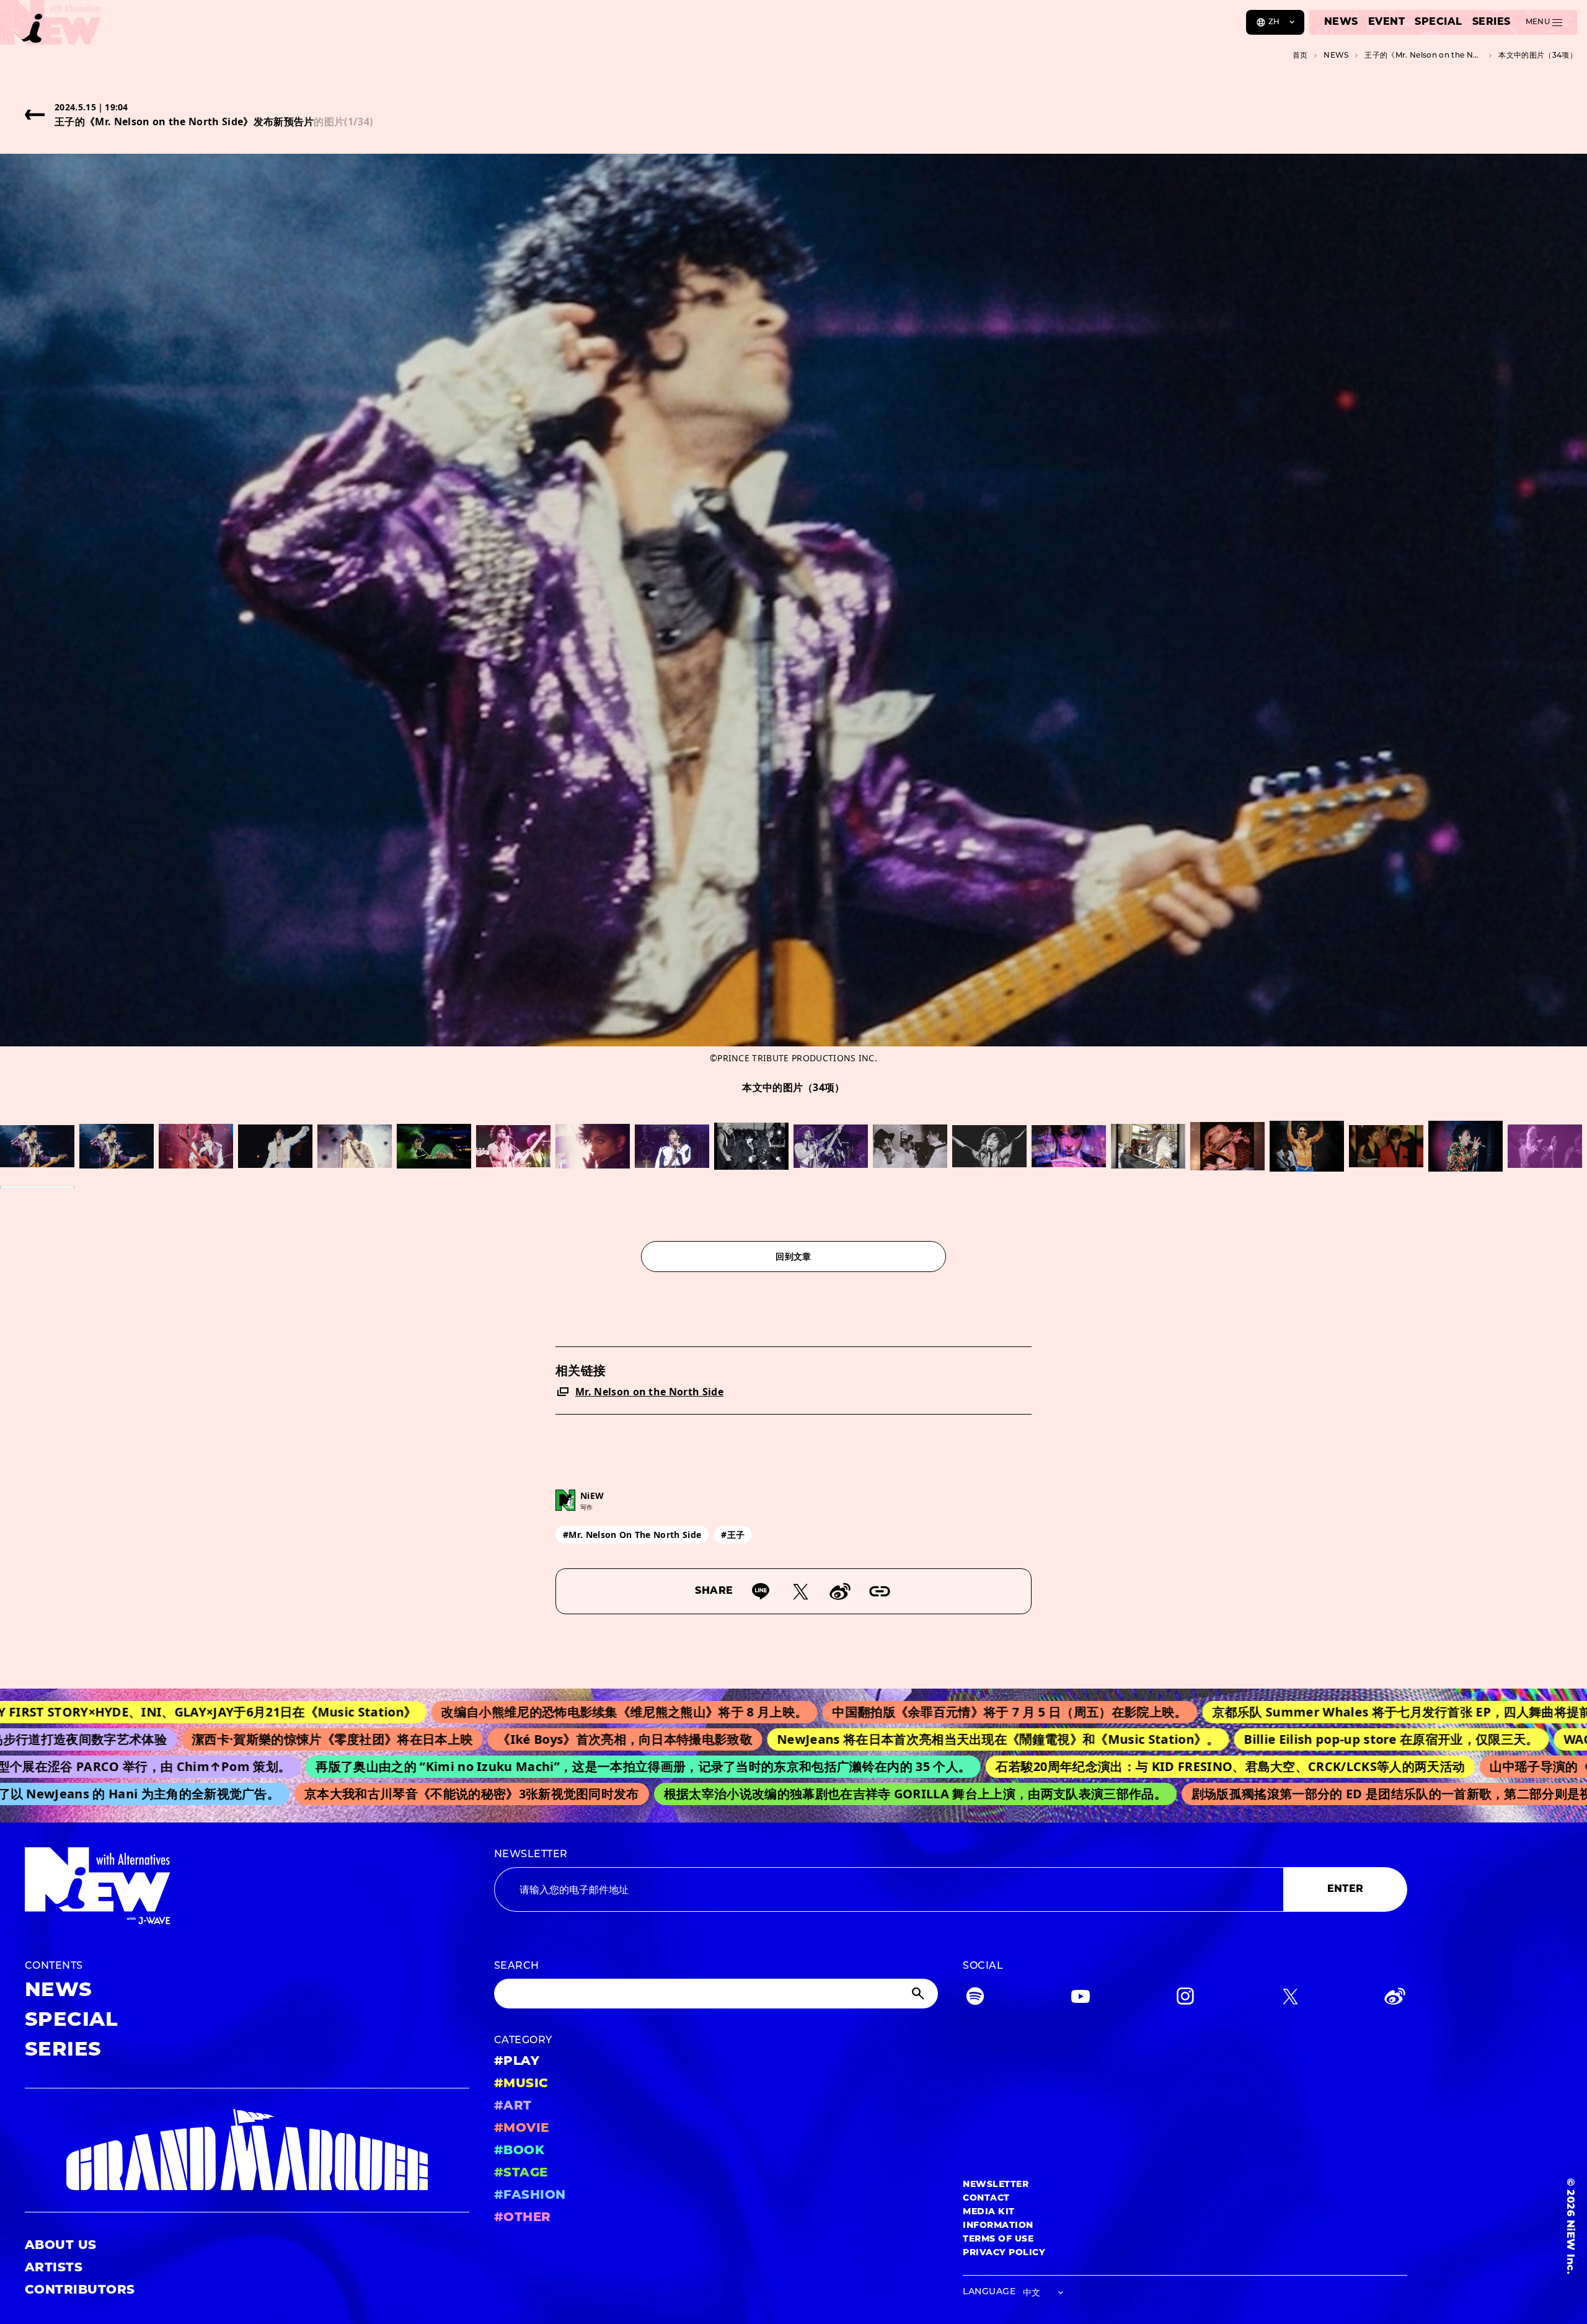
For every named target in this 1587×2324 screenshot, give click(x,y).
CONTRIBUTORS (80, 2291)
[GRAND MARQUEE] (247, 2150)
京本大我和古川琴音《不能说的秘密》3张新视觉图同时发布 (392, 1794)
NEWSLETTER (531, 1855)
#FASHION (530, 2196)
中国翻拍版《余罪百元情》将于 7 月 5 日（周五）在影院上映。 (882, 1712)
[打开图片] (37, 1146)
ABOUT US (61, 2246)
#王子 (733, 1535)
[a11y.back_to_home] (51, 27)
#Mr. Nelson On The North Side (632, 1535)
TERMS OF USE (998, 2239)
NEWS (1341, 22)
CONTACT (986, 2198)
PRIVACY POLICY (1004, 2253)
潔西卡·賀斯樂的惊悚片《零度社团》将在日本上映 (226, 1739)
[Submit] (919, 1994)
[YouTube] (1081, 1999)
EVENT (1386, 22)
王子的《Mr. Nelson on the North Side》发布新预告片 (1423, 56)
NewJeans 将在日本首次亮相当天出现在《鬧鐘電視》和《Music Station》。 (892, 1739)
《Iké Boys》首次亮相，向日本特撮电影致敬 (519, 1739)
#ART (513, 2106)
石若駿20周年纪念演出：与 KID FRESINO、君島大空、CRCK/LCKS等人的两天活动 (1139, 1766)
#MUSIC (521, 2084)
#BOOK (519, 2151)
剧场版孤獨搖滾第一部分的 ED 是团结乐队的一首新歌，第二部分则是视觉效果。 (1337, 1794)
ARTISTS (54, 2268)
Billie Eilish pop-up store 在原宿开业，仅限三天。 (1285, 1739)
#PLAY (517, 2062)
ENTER (1346, 1889)
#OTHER (523, 2218)
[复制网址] (880, 1591)
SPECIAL (1438, 22)
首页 (1300, 56)
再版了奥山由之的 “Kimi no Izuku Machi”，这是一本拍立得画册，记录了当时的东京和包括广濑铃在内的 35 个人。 (552, 1766)
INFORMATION (998, 2226)
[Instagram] (1185, 1999)
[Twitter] (1290, 1999)
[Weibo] (840, 1591)
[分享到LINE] (761, 1591)
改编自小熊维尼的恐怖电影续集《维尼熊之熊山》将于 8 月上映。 (497, 1712)
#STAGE (521, 2173)
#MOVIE (522, 2129)
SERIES (1492, 22)
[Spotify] (975, 1999)
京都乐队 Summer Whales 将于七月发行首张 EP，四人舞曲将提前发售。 (1293, 1712)
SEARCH (517, 1966)
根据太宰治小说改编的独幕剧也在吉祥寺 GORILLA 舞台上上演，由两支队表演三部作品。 (835, 1794)
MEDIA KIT (988, 2212)
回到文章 (793, 1256)
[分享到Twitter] (800, 1591)
